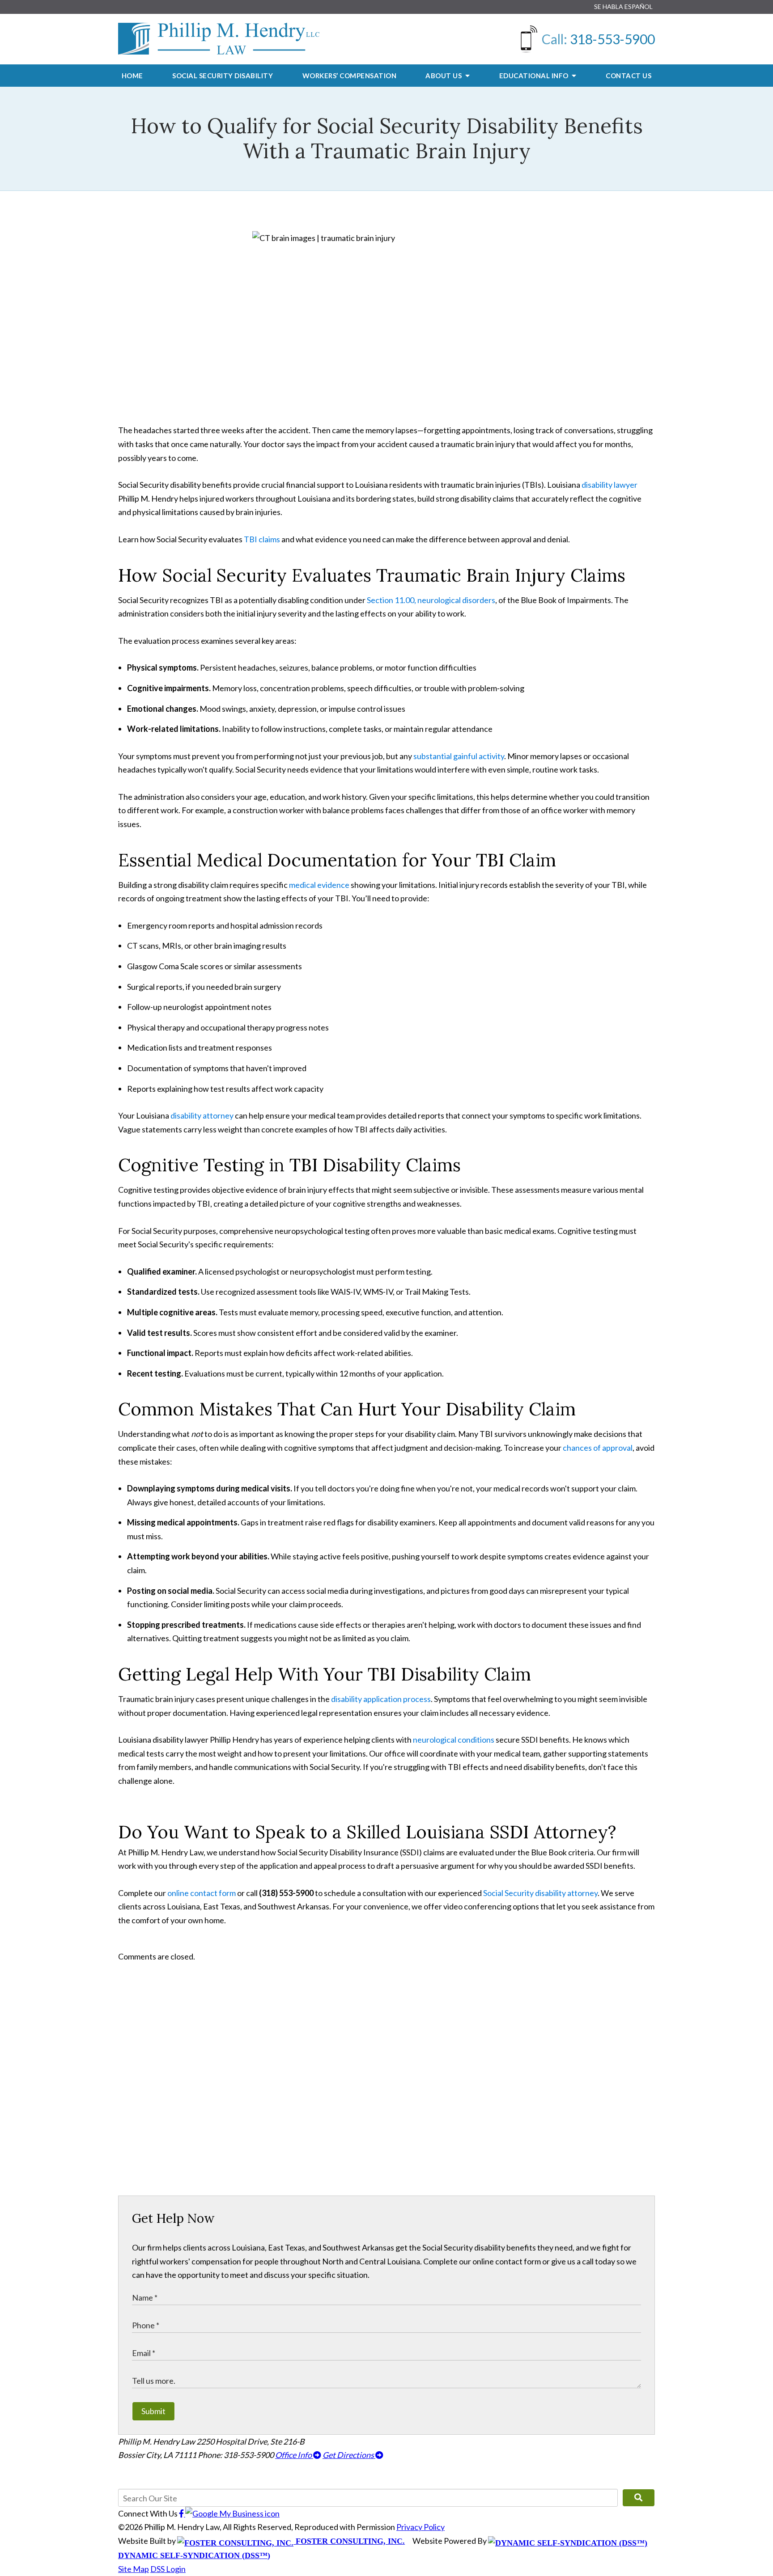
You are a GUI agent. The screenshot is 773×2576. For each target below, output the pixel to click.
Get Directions (349, 2455)
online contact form (202, 1893)
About (444, 76)
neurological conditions (454, 1740)
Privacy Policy (420, 2527)
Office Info (294, 2455)
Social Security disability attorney (540, 1893)
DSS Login (168, 2569)
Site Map (134, 2569)
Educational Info (535, 76)
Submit (153, 2411)
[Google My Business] (232, 2513)
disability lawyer (609, 485)
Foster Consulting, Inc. (349, 2541)
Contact (629, 76)
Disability (223, 76)
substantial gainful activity (459, 756)
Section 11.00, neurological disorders (431, 600)
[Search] (639, 2498)
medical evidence (319, 885)
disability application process (381, 1699)
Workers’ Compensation (350, 76)
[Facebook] (182, 2513)
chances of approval (598, 1448)
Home (132, 76)
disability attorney (202, 1115)
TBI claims (262, 539)
